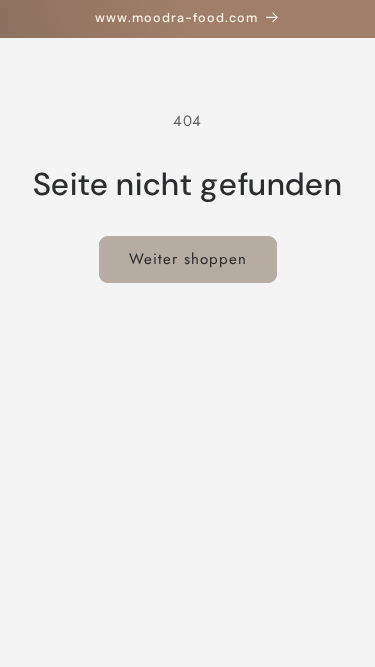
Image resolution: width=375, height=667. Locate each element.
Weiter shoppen (188, 259)
